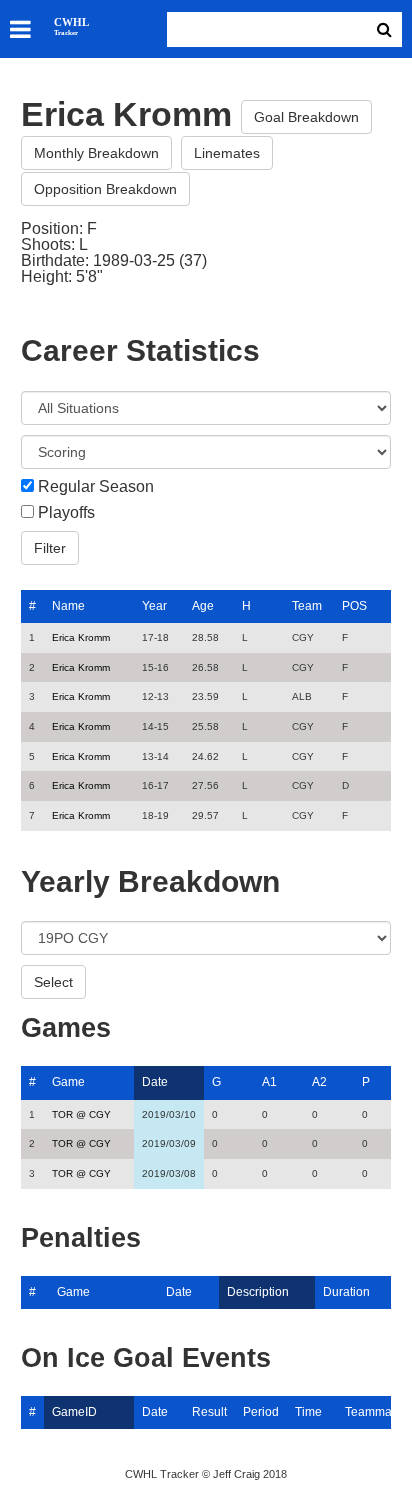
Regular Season (96, 487)
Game (68, 1082)
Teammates (376, 1412)
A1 (269, 1082)
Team (307, 606)
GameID (74, 1412)
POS (354, 606)
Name (68, 606)
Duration (346, 1292)
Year (154, 606)
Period (261, 1412)
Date (155, 1082)
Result (209, 1412)
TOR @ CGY (81, 1114)
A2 (319, 1082)
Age (203, 606)
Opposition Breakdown (105, 189)
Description (258, 1292)
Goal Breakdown (306, 117)
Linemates (227, 153)
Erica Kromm (81, 637)
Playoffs (66, 513)
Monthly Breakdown (96, 153)
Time (308, 1412)
